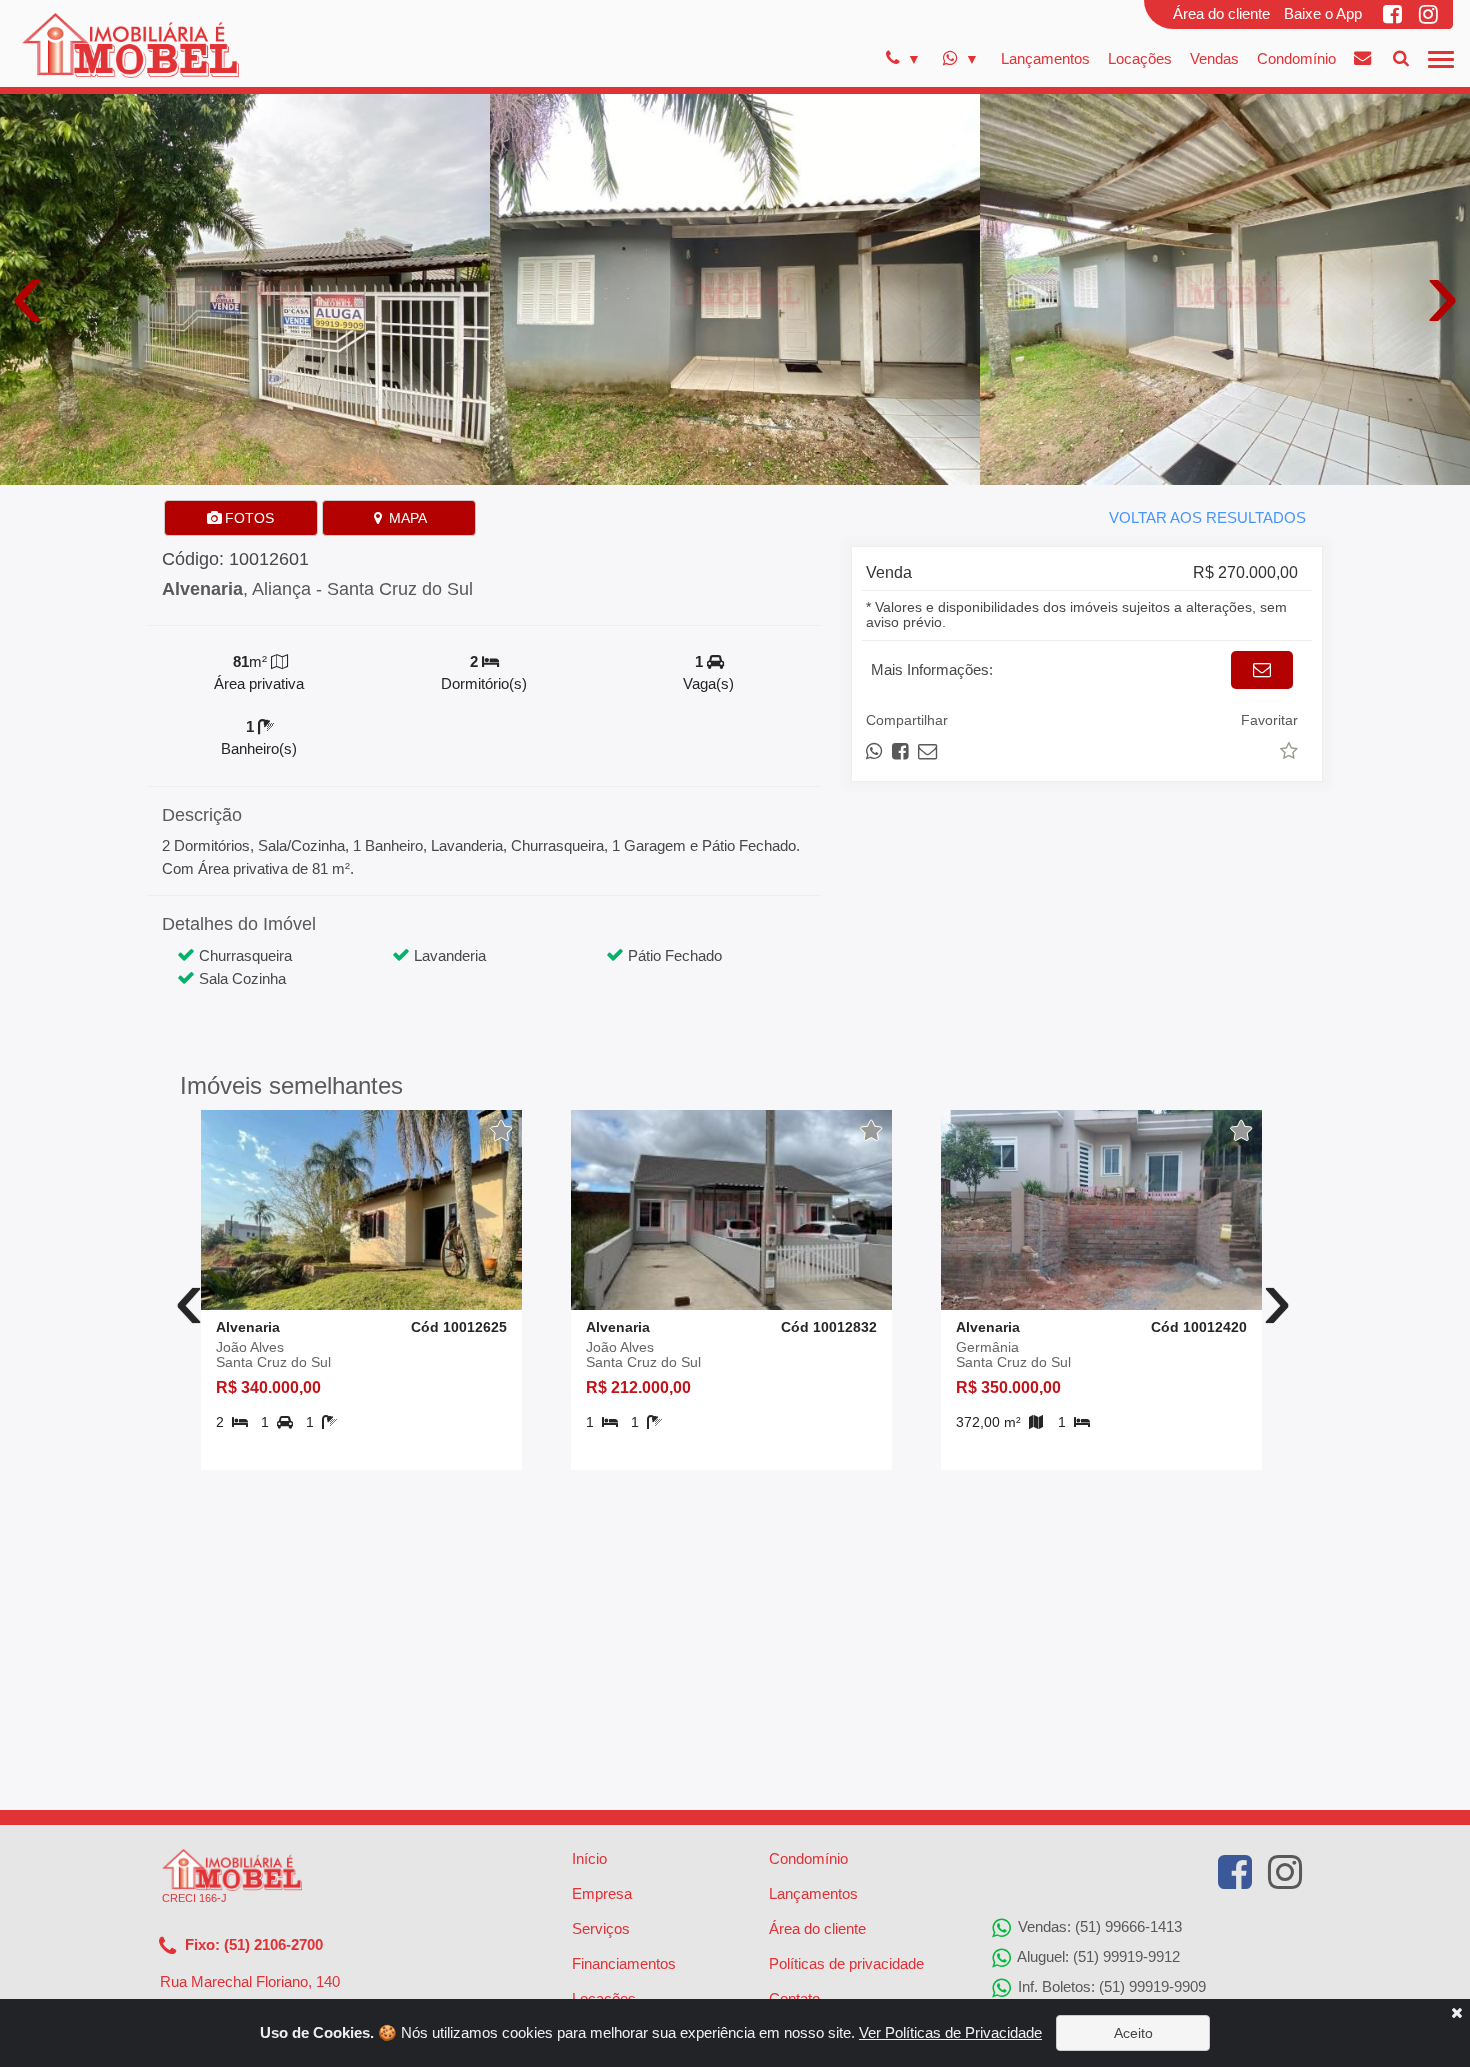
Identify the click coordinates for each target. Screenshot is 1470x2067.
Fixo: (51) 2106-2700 (252, 1944)
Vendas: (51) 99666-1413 (1098, 1926)
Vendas (1214, 58)
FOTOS (247, 518)
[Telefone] (903, 59)
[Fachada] (245, 287)
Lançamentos (1045, 58)
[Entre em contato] (1362, 58)
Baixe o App (1323, 13)
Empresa (602, 1893)
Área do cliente (1221, 13)
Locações (1140, 58)
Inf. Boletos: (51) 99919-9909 (1110, 1986)
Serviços (601, 1928)
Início (589, 1858)
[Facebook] (1394, 14)
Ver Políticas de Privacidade (950, 2032)
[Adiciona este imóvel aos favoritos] (502, 1131)
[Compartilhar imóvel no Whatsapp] (875, 751)
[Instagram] (1430, 14)
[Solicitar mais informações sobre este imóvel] (1262, 670)
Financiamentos (624, 1963)
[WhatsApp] (960, 59)
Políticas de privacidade (846, 1963)
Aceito (1133, 2033)
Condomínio (1296, 58)
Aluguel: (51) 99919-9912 (1097, 1956)
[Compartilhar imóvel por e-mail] (927, 751)
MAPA (406, 518)
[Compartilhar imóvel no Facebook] (901, 751)
